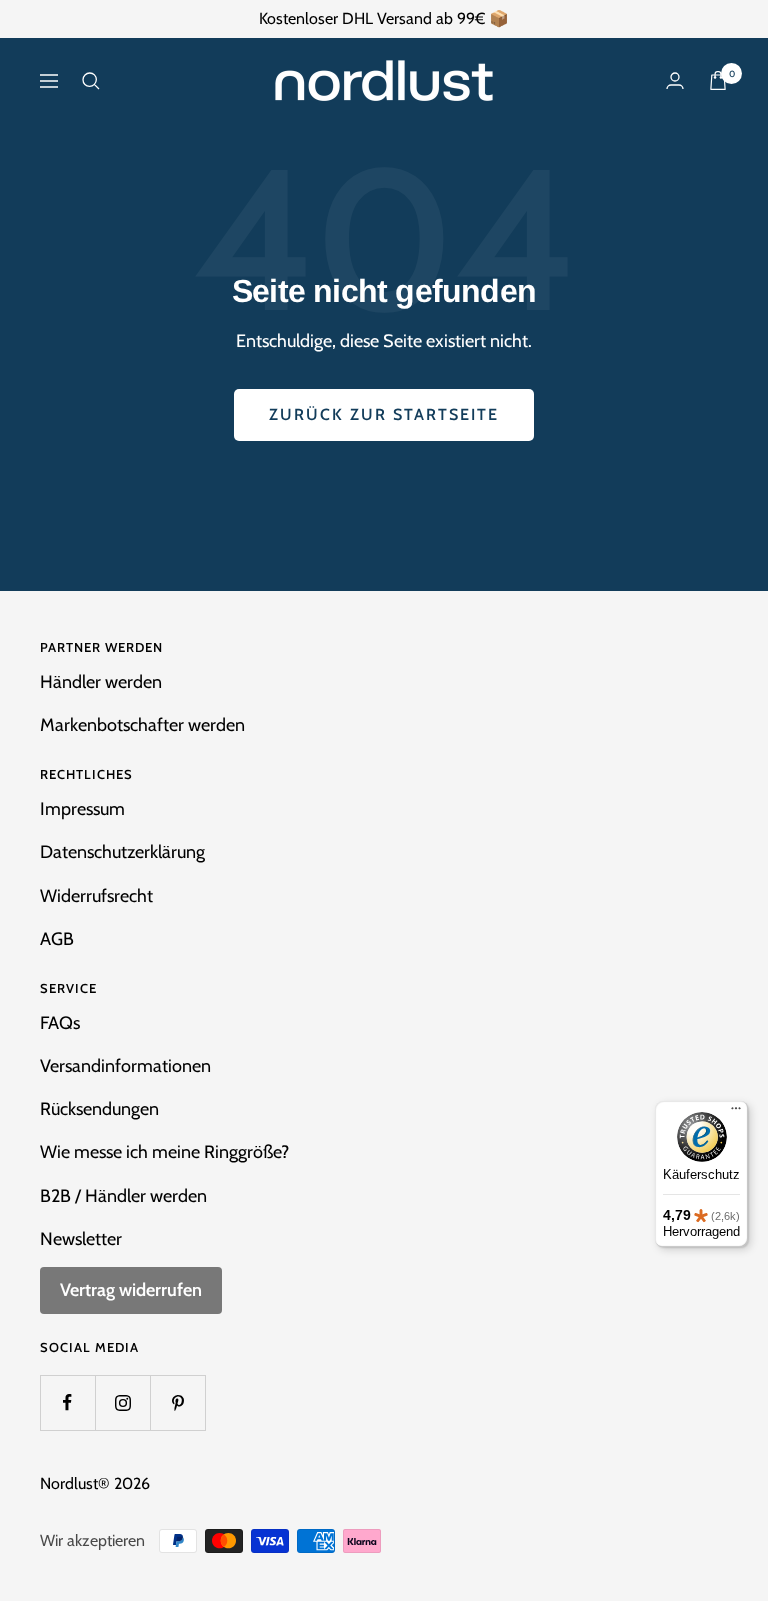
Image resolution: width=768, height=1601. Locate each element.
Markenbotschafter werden (142, 725)
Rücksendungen (99, 1109)
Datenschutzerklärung (122, 852)
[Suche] (91, 81)
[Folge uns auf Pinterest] (177, 1402)
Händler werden (101, 682)
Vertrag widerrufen (131, 1290)
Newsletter (81, 1239)
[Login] (675, 80)
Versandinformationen (125, 1066)
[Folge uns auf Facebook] (67, 1402)
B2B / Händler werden (123, 1196)
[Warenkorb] (718, 80)
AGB (57, 939)
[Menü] (736, 1113)
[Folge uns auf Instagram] (122, 1402)
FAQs (60, 1023)
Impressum (82, 809)
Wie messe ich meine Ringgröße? (164, 1152)
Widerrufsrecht (96, 896)
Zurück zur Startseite (384, 414)
